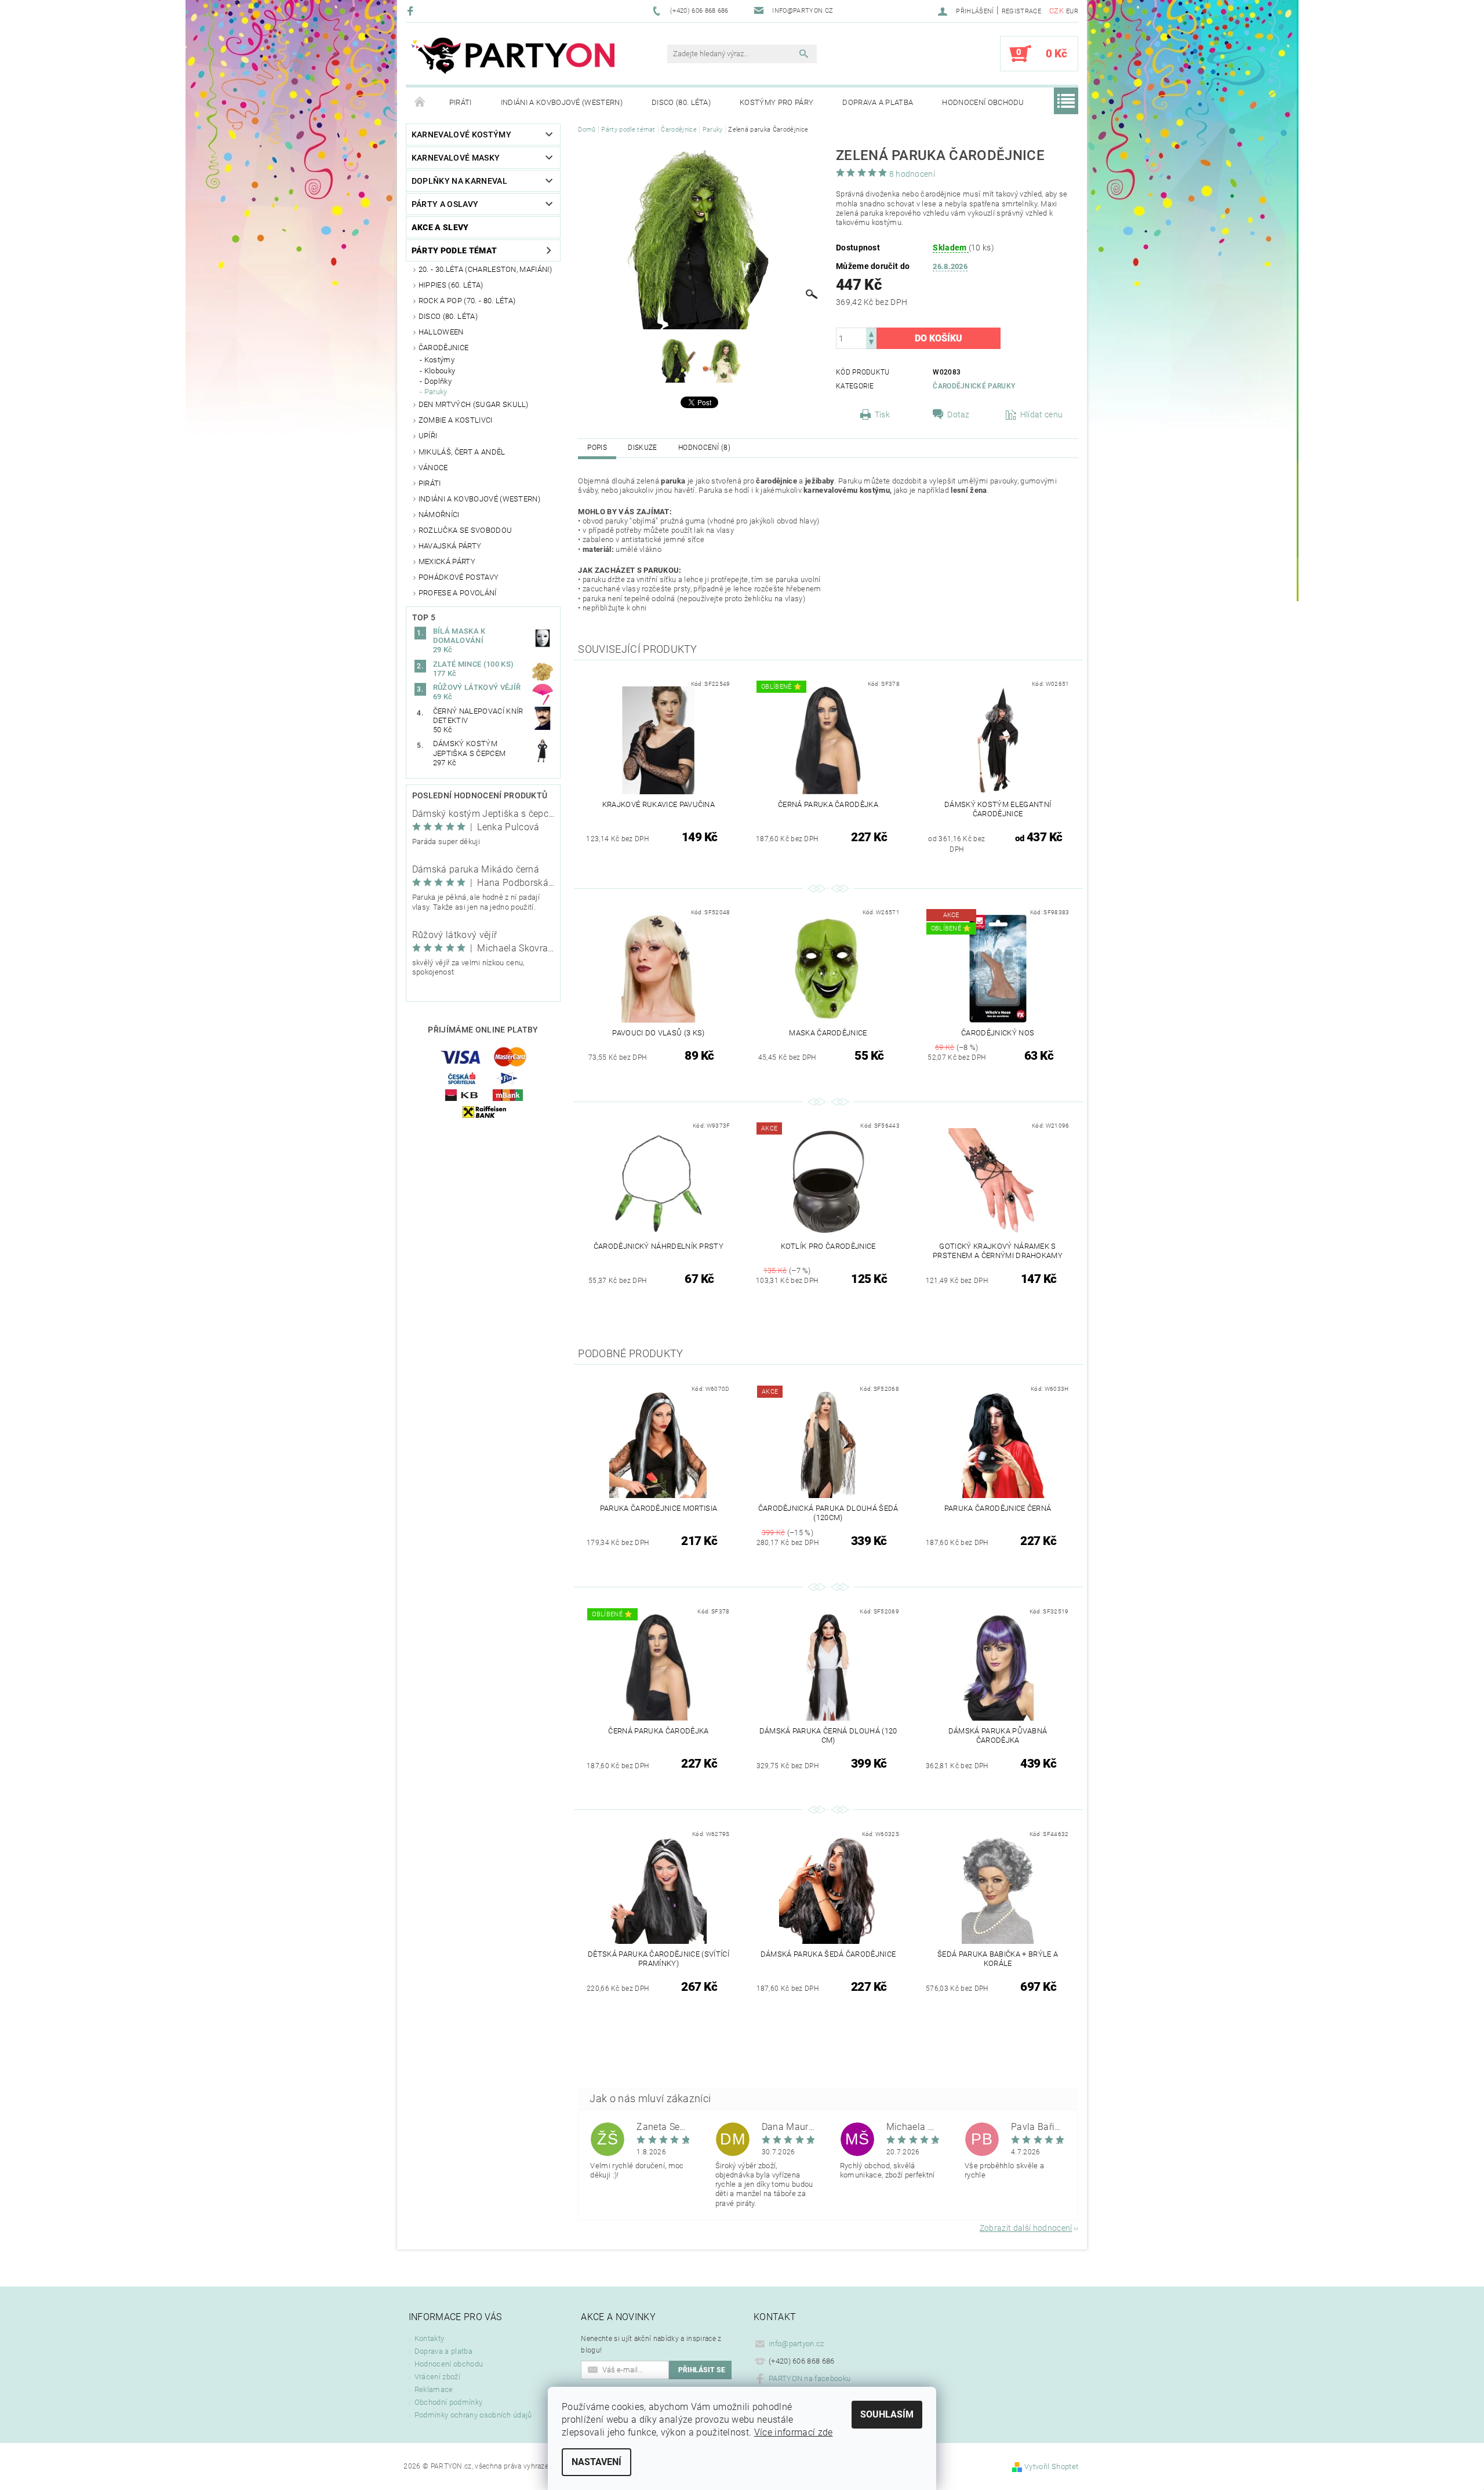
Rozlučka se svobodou (465, 530)
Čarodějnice (444, 348)
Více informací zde (794, 2432)
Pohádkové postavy (459, 577)
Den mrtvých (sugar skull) (474, 404)
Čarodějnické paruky (974, 386)
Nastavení (596, 2462)
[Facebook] (412, 11)
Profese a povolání (458, 593)
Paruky (436, 392)
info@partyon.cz (796, 2344)
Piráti (461, 102)
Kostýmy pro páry (776, 102)
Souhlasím (887, 2414)
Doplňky (438, 381)
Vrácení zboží (437, 2377)
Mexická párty (447, 561)
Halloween (441, 332)
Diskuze (642, 448)
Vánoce (433, 468)
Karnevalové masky (456, 158)
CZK (1056, 11)
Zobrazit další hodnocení (1026, 2228)
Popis (597, 448)
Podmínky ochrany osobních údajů (473, 2415)
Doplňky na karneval (459, 181)
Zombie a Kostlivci (456, 420)
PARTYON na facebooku (810, 2378)
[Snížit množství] (871, 343)
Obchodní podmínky (448, 2402)
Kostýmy (439, 360)
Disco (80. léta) (681, 102)
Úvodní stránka (420, 103)
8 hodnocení (912, 174)
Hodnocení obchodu (983, 102)
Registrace (1021, 11)
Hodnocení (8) (704, 448)
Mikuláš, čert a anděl (462, 452)
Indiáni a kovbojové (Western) (562, 102)
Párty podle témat (454, 250)
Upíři (428, 436)
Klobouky (440, 371)
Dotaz (959, 415)
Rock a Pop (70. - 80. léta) (467, 301)
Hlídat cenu (1042, 415)
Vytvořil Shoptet (1051, 2467)
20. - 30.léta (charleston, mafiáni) (485, 269)
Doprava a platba (878, 102)
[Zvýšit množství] (871, 333)
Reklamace (434, 2389)
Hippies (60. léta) (451, 285)
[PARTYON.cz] (513, 59)
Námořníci (439, 515)
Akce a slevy (440, 227)
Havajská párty (450, 546)
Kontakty (430, 2338)
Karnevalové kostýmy (461, 135)
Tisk (882, 415)
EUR (1072, 11)
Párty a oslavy (445, 204)
